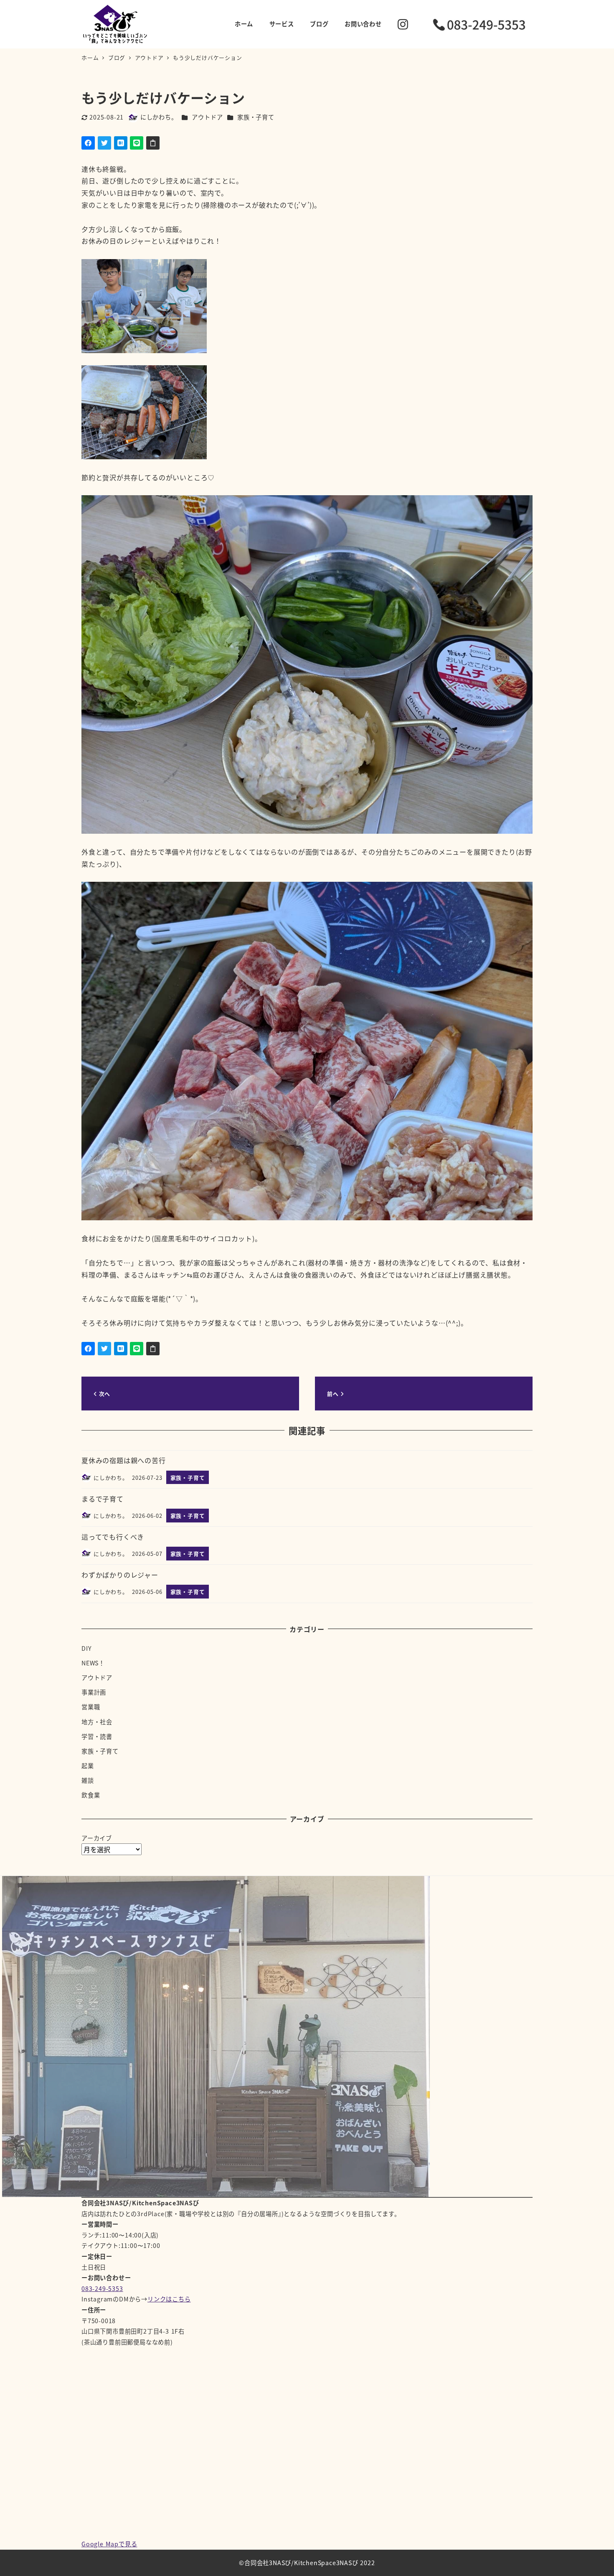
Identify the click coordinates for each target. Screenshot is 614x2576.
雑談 (88, 1780)
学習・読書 (97, 1736)
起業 (88, 1766)
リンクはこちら (169, 2299)
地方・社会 (97, 1722)
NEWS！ (93, 1663)
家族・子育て (256, 117)
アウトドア (207, 117)
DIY (86, 1648)
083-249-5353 (102, 2288)
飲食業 (91, 1795)
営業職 (91, 1707)
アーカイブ (97, 1838)
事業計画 (94, 1692)
